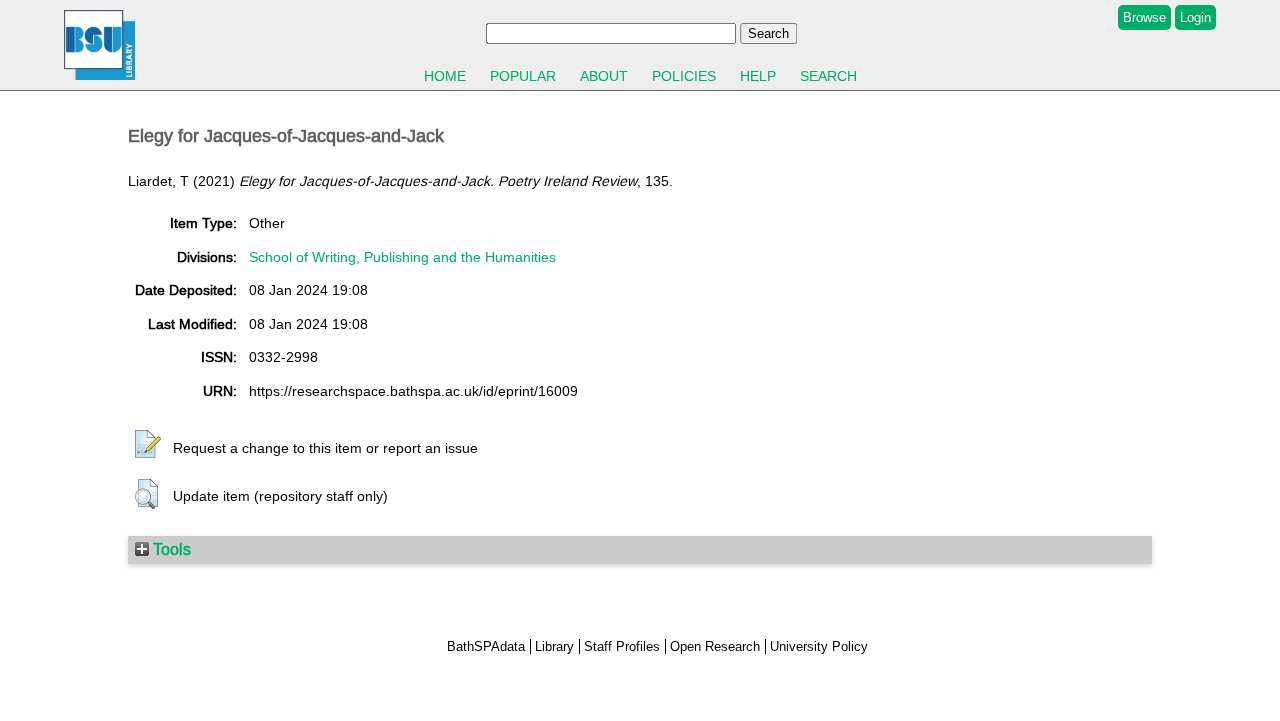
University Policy (819, 646)
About (604, 76)
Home (445, 76)
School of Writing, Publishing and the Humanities (402, 257)
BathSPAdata (486, 646)
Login (1195, 17)
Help (758, 76)
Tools (170, 549)
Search (828, 76)
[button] (148, 445)
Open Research (715, 646)
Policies (684, 76)
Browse (1144, 17)
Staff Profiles (622, 646)
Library (554, 646)
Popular (523, 76)
